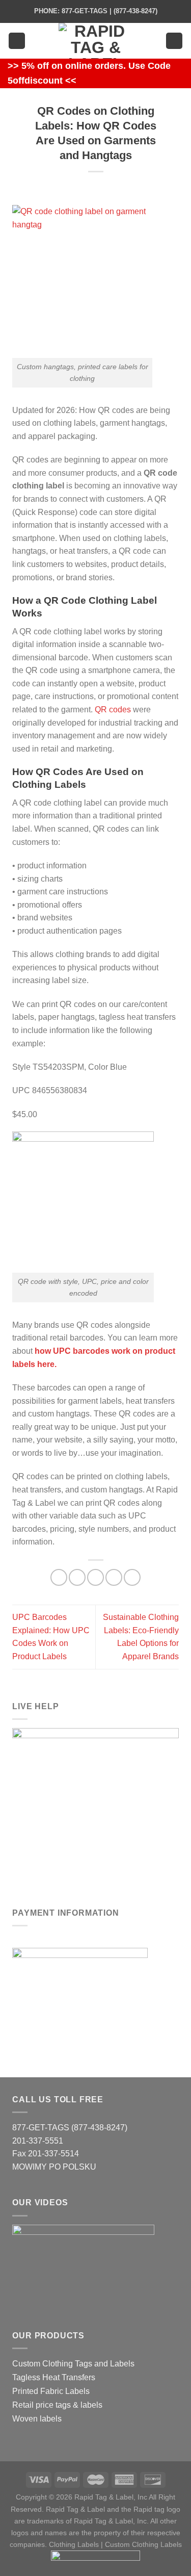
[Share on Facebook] (59, 1577)
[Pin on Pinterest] (114, 1577)
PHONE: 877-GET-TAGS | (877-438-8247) (96, 11)
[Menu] (17, 41)
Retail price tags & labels (57, 2405)
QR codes (113, 710)
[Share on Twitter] (77, 1577)
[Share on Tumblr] (132, 1577)
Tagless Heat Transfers (54, 2377)
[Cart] (174, 41)
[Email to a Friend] (95, 1577)
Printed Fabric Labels (51, 2391)
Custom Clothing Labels (143, 2544)
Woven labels (37, 2419)
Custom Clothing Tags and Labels (73, 2364)
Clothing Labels (74, 2544)
